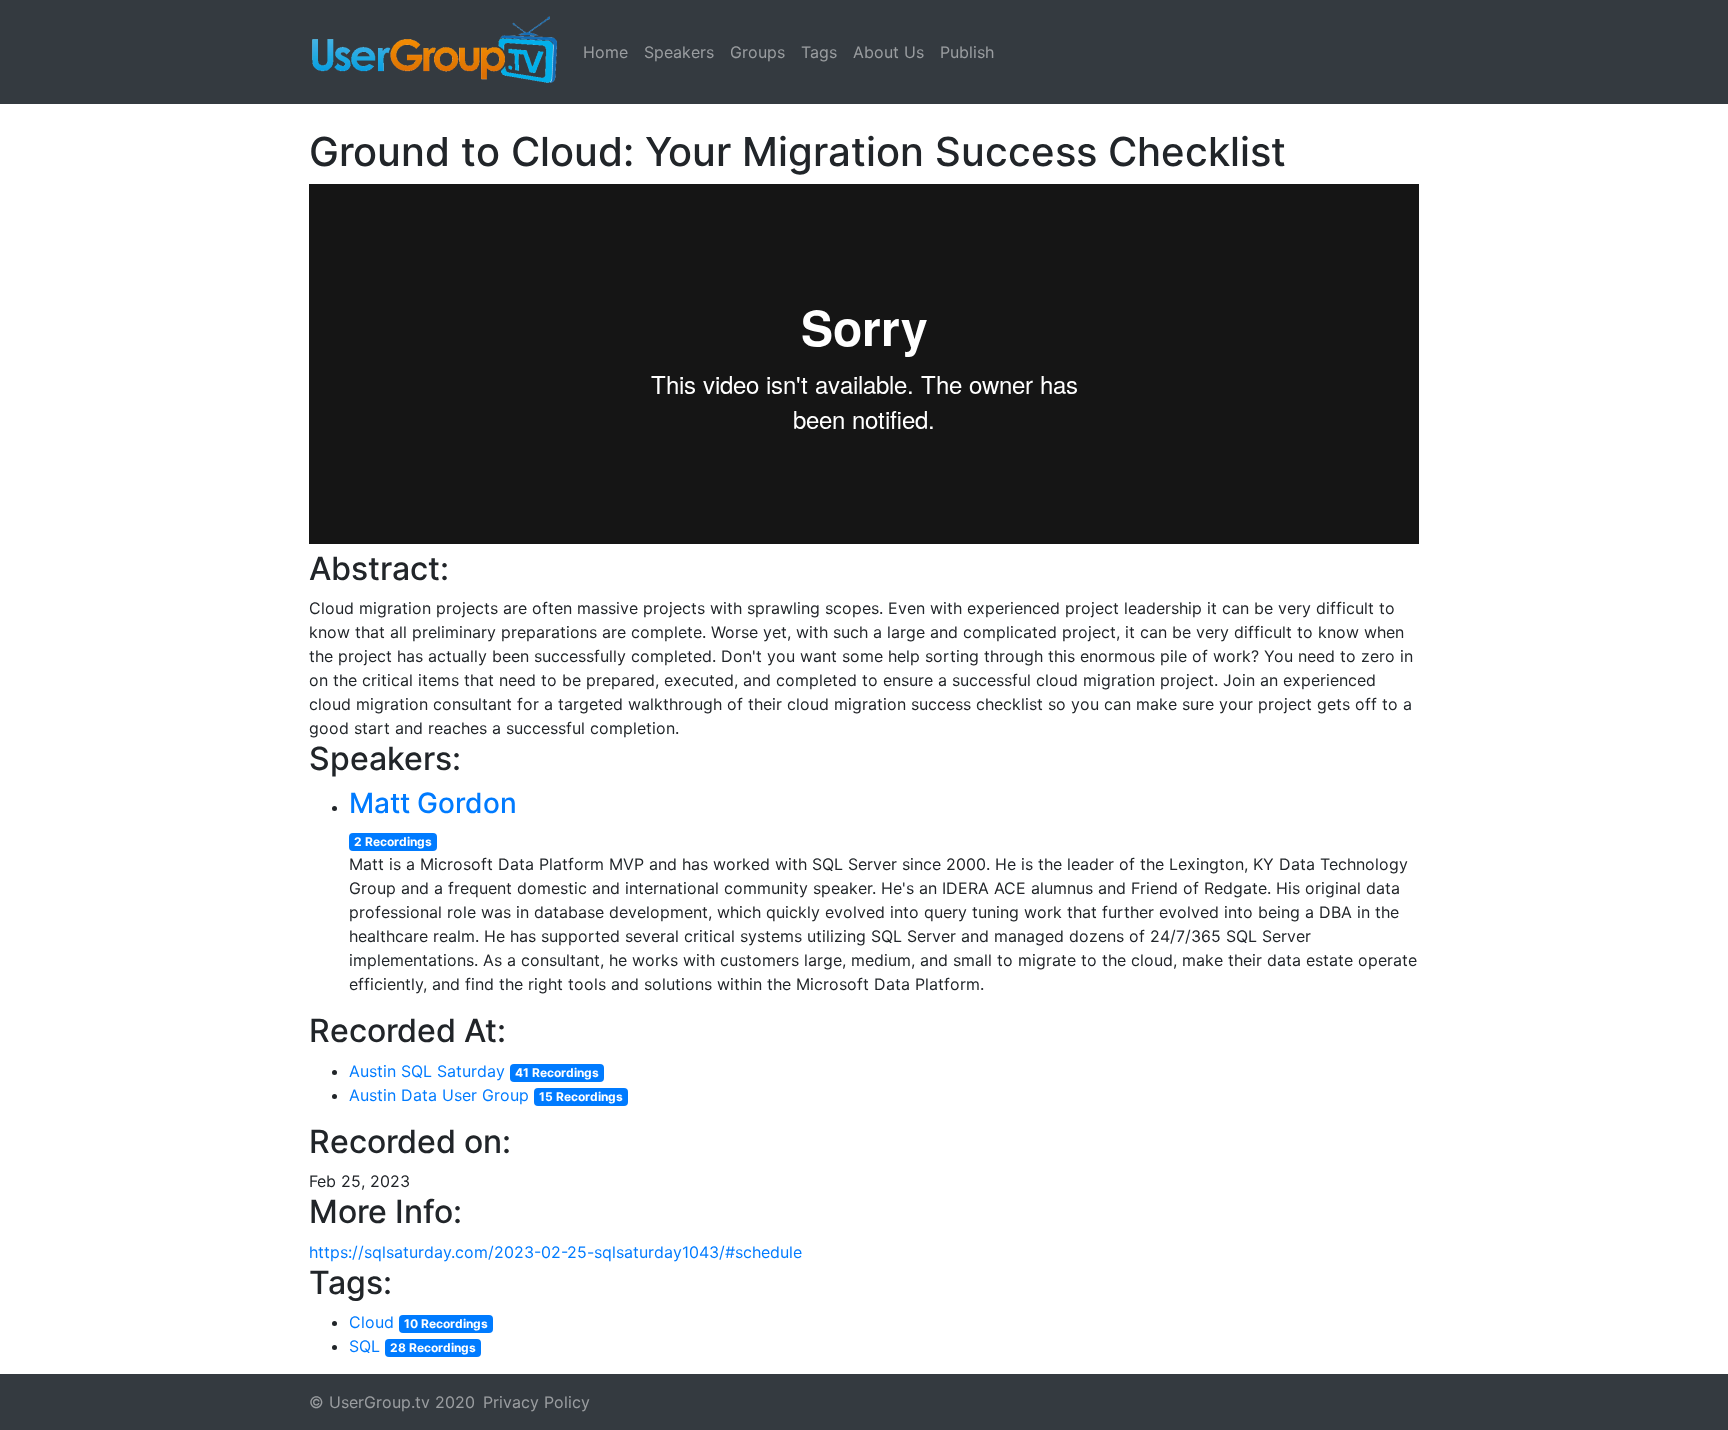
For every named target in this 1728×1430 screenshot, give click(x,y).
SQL (364, 1346)
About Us (888, 52)
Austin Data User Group (439, 1095)
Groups (757, 52)
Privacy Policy (536, 1402)
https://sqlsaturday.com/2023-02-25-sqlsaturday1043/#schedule (555, 1252)
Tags (819, 52)
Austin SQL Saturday (427, 1071)
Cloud (371, 1322)
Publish (967, 52)
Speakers (679, 52)
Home (605, 52)
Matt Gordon (433, 803)
